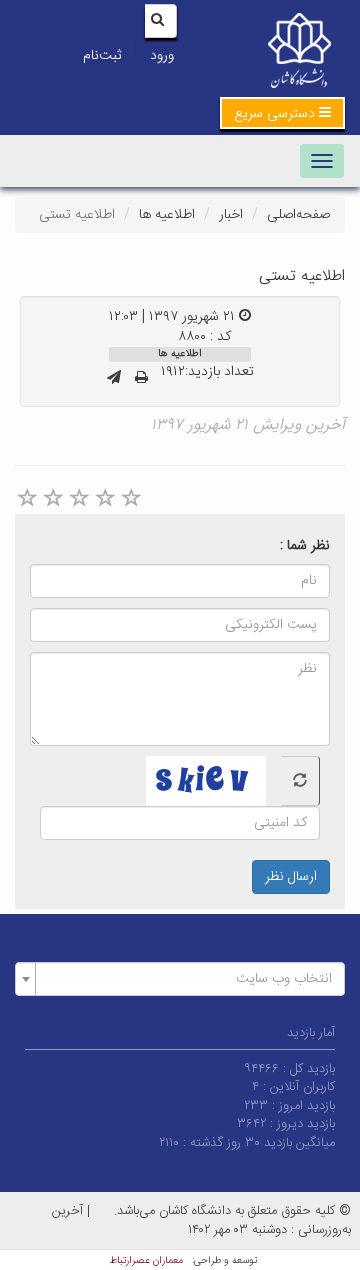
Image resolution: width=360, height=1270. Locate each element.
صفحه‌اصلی (298, 215)
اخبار (231, 215)
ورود (162, 56)
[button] (282, 113)
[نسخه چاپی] (141, 379)
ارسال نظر (291, 877)
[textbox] (186, 979)
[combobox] (180, 979)
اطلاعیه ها (167, 215)
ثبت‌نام (102, 56)
